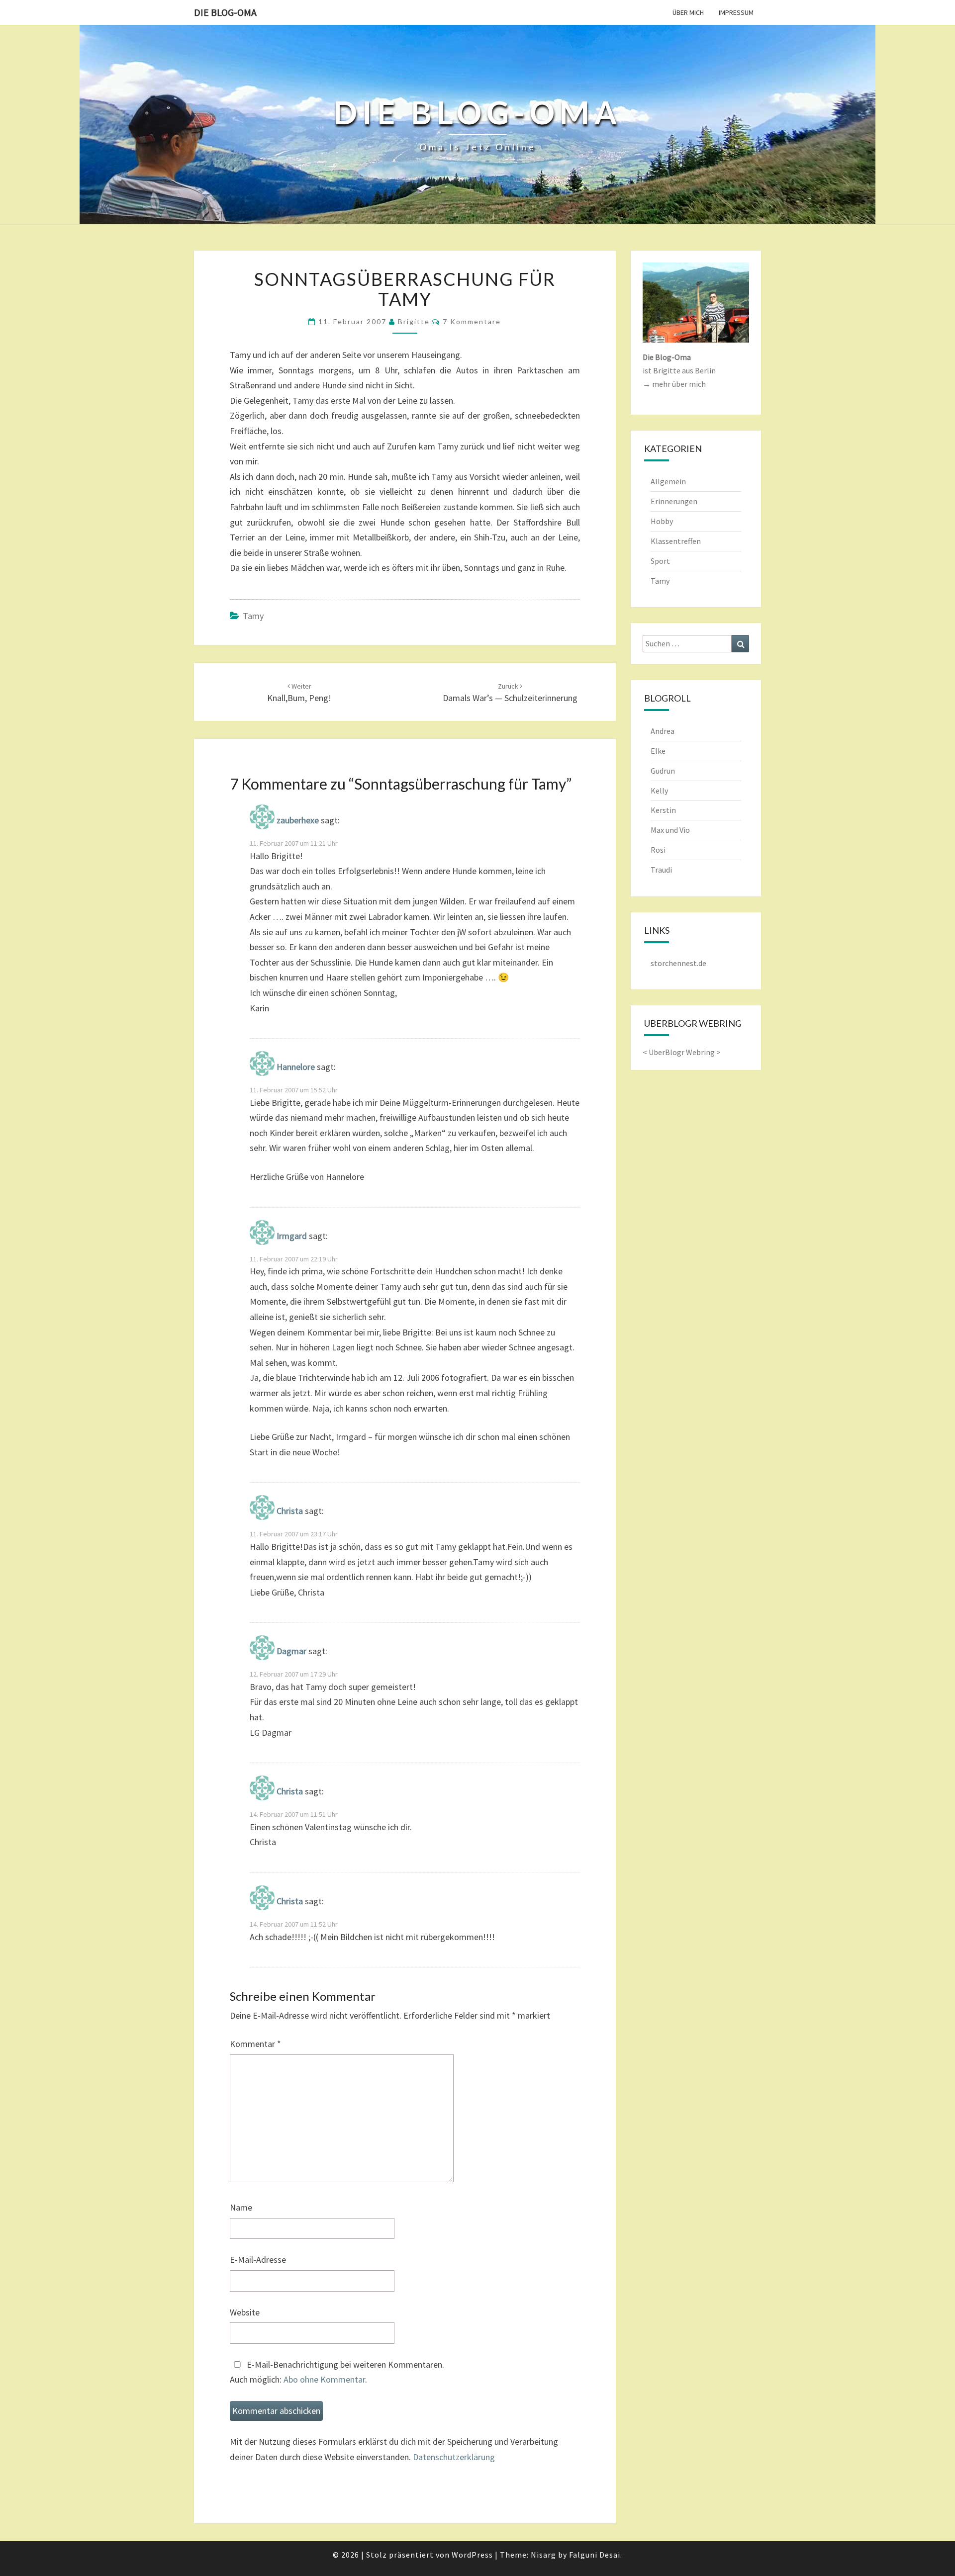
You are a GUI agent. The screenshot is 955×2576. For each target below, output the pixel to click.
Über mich (688, 12)
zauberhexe (298, 820)
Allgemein (668, 481)
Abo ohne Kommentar (324, 2379)
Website (245, 2312)
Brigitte (414, 321)
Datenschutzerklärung (454, 2457)
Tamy (253, 616)
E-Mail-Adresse (258, 2260)
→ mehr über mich (674, 384)
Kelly (659, 791)
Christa (290, 1511)
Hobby (662, 521)
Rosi (658, 850)
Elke (658, 751)
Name (241, 2207)
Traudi (661, 870)
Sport (660, 561)
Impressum (736, 12)
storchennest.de (678, 963)
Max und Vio (670, 830)
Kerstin (663, 810)
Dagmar (291, 1651)
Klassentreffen (676, 541)
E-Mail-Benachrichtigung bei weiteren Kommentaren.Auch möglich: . (337, 2372)
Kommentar (255, 2044)
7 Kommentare (472, 321)
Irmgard (292, 1236)
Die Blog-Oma (225, 12)
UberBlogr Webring (682, 1052)
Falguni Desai (595, 2555)
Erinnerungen (674, 501)
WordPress (472, 2555)
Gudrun (663, 771)
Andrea (663, 731)
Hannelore (296, 1067)
